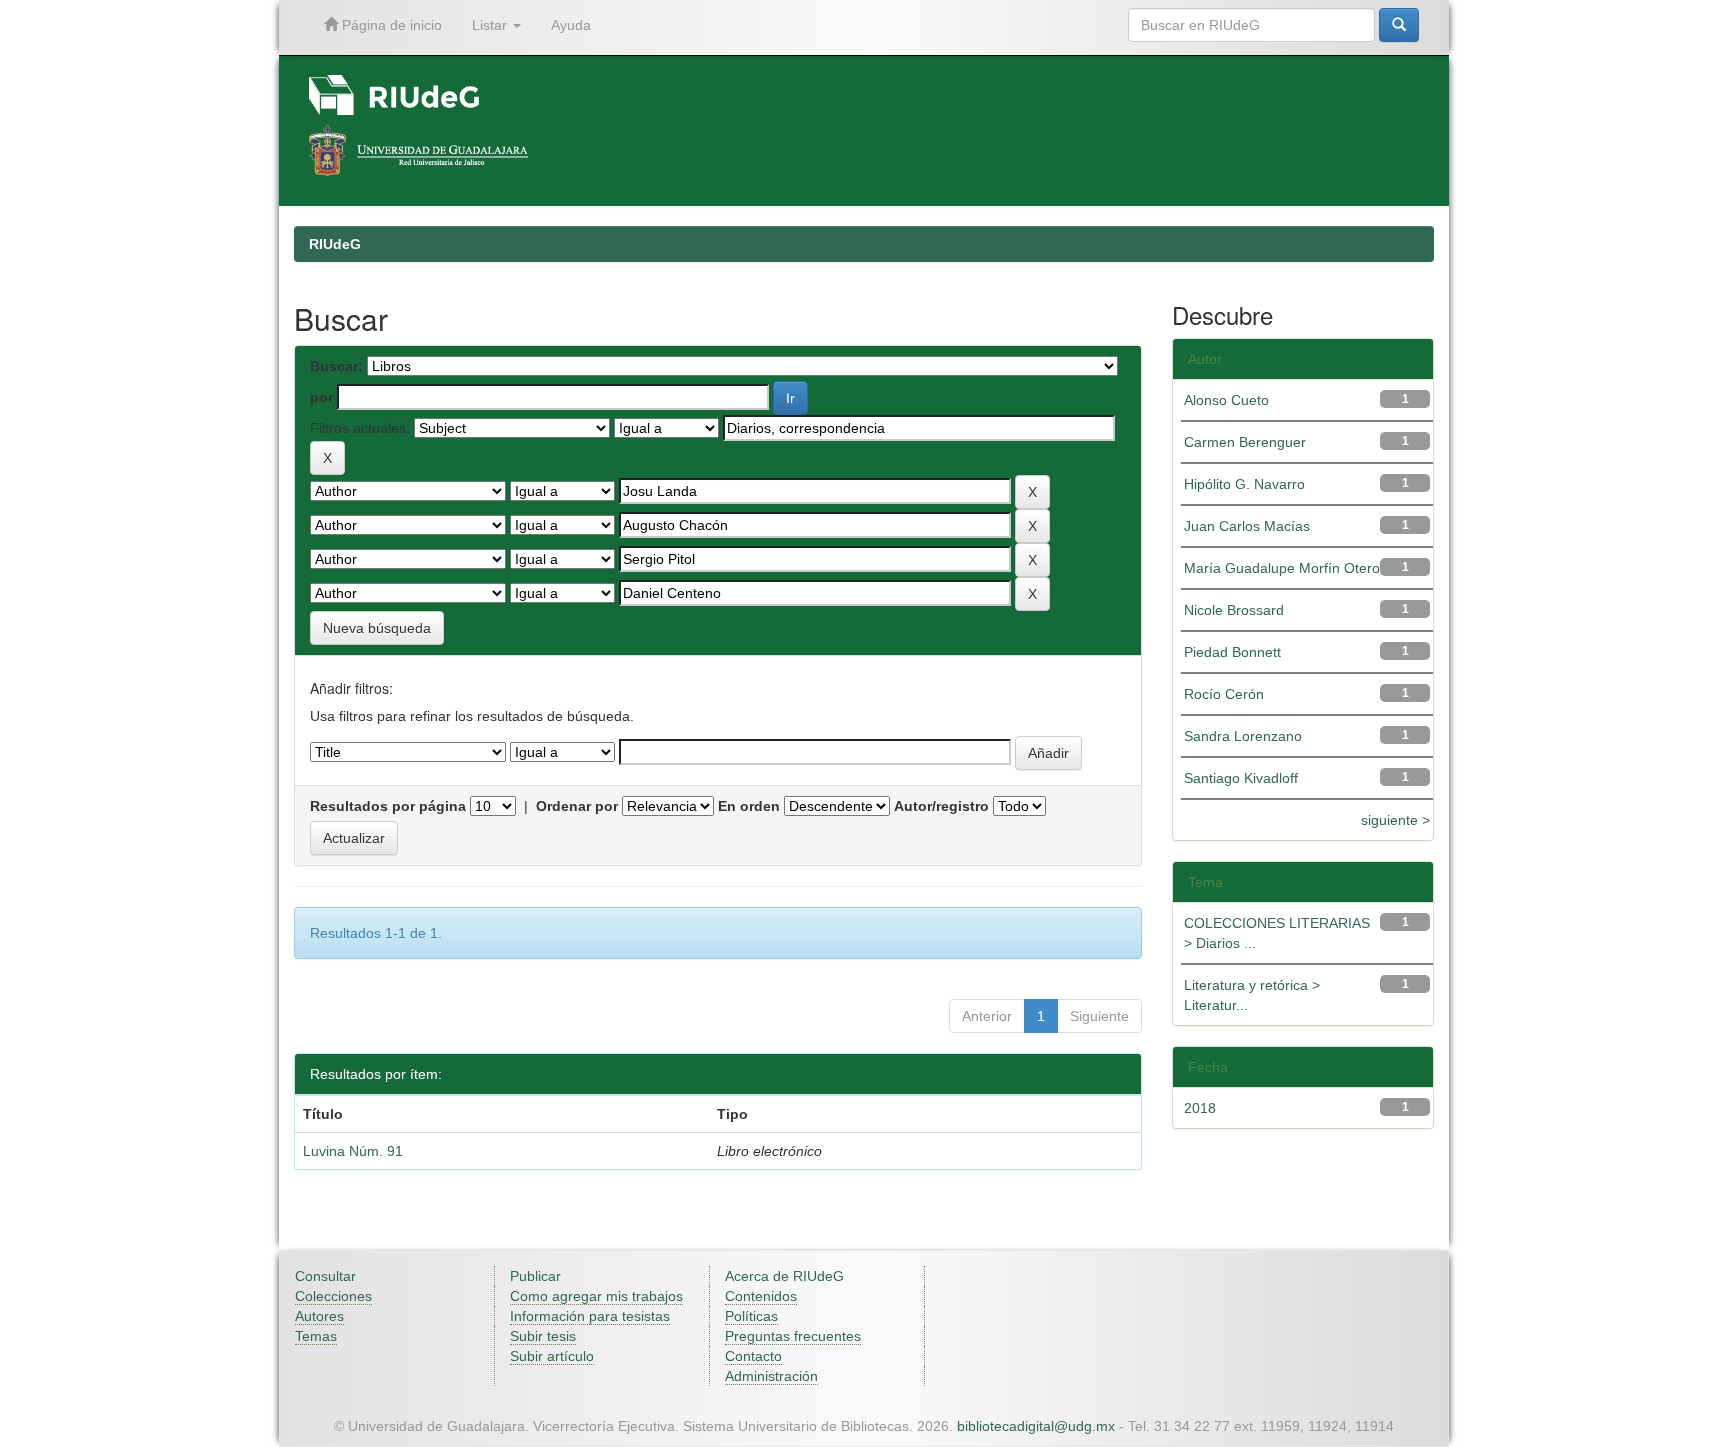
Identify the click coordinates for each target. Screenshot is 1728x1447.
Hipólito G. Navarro (1244, 484)
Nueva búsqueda (377, 628)
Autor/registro (941, 806)
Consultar (325, 1276)
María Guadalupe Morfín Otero (1282, 568)
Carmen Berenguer (1245, 442)
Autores (319, 1316)
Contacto (753, 1356)
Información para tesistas (590, 1316)
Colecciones (333, 1296)
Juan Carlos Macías (1247, 526)
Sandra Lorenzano (1243, 736)
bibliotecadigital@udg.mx (1036, 1426)
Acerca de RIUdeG (784, 1276)
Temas (316, 1336)
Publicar (535, 1276)
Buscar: (336, 366)
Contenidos (761, 1296)
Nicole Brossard (1234, 610)
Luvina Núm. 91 (353, 1151)
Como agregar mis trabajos (596, 1296)
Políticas (751, 1316)
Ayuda (571, 25)
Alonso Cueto (1226, 400)
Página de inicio (390, 25)
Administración (771, 1376)
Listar (491, 25)
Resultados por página (388, 806)
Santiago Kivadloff (1241, 778)
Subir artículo (552, 1356)
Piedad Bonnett (1232, 652)
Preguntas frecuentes (793, 1336)
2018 (1200, 1108)
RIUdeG (335, 244)
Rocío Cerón (1224, 694)
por (321, 397)
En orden (749, 806)
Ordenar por (577, 806)
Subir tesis (543, 1336)
